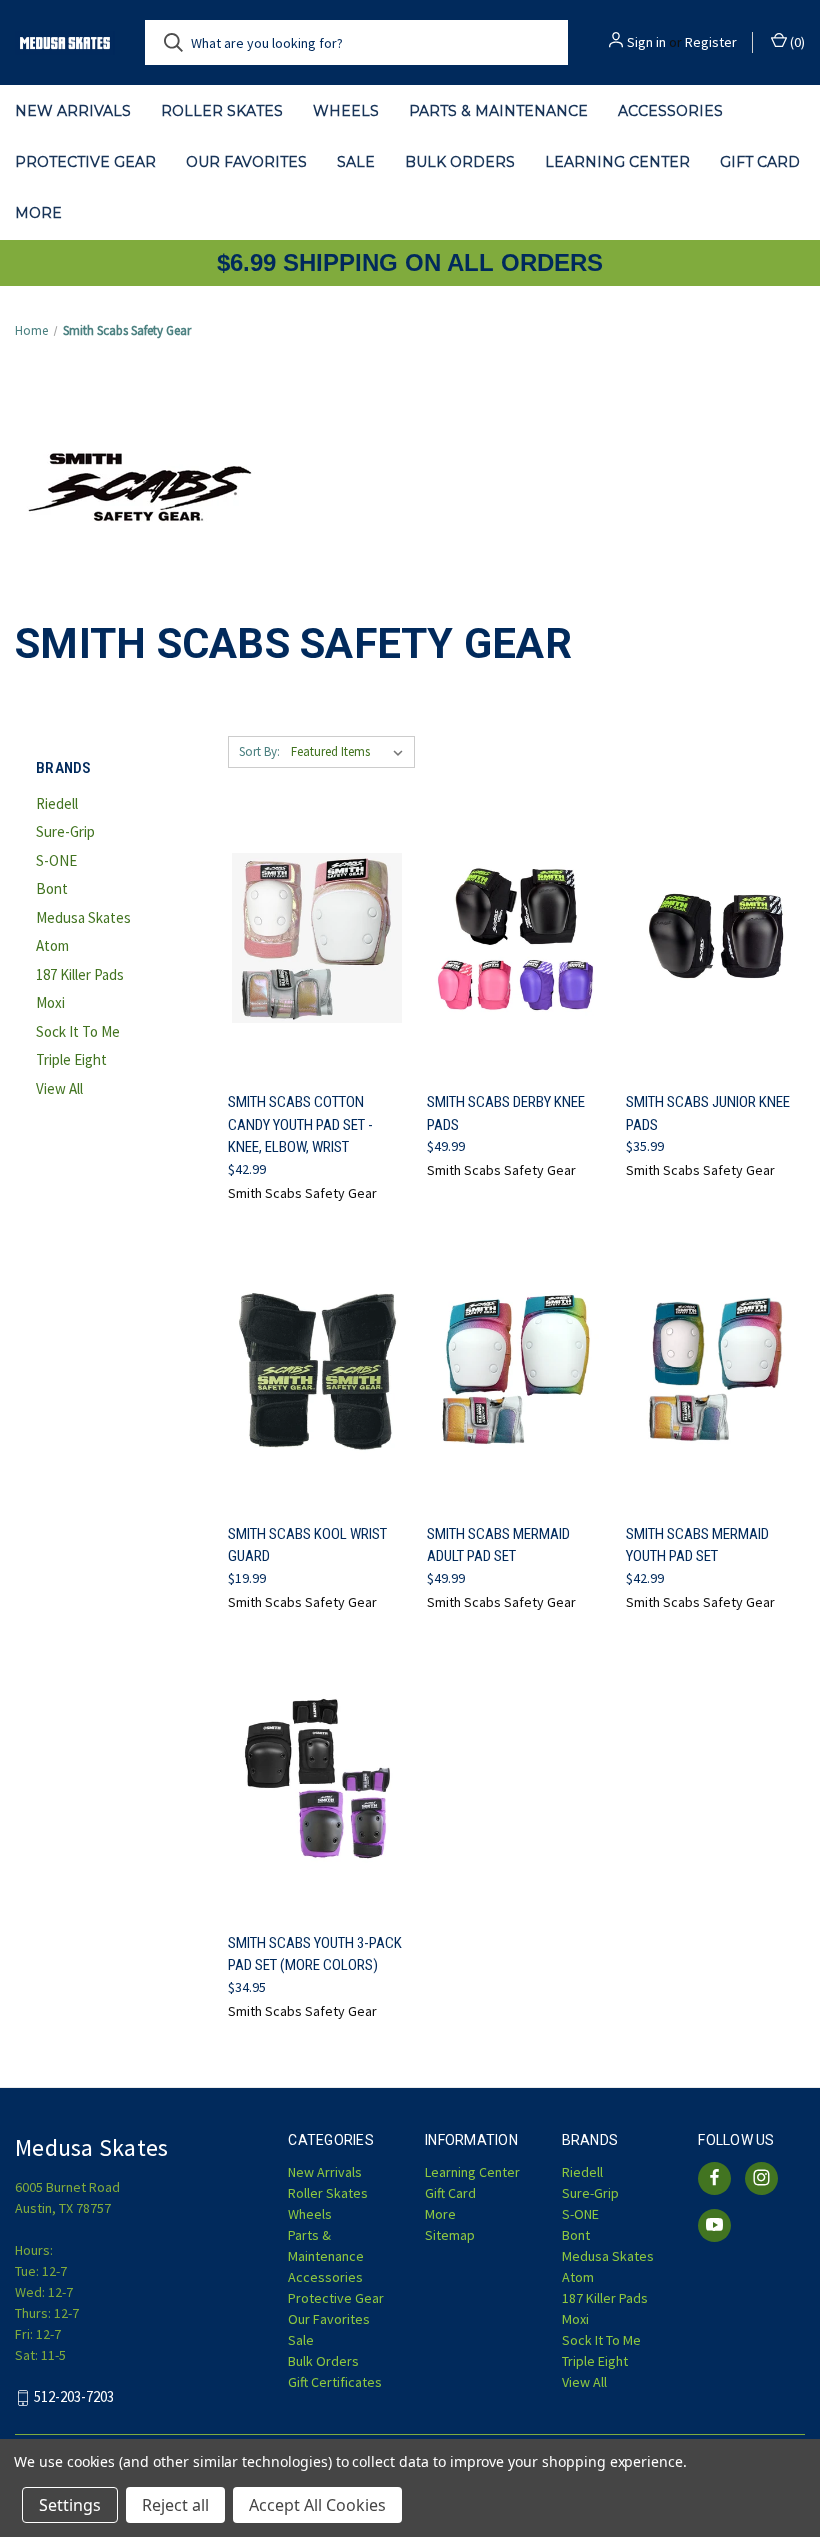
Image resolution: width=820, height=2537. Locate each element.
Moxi (50, 1002)
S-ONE (56, 860)
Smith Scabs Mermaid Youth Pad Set (697, 1545)
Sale (356, 162)
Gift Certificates (335, 2382)
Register (711, 42)
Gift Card (760, 162)
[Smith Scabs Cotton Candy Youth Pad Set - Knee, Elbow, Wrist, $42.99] (317, 938)
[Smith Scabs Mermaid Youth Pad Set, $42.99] (715, 1369)
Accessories (670, 111)
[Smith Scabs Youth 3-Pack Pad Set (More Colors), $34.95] (317, 1778)
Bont (52, 888)
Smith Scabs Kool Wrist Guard (307, 1545)
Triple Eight (71, 1059)
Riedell (57, 803)
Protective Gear (85, 162)
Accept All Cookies (317, 2505)
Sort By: (259, 751)
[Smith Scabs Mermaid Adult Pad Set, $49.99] (516, 1369)
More (38, 213)
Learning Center (617, 162)
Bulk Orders (460, 162)
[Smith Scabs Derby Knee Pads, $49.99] (516, 938)
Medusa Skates (83, 917)
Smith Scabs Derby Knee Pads (506, 1113)
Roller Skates (222, 111)
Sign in (646, 42)
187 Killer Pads (80, 974)
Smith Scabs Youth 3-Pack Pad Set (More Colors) (315, 1954)
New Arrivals (73, 111)
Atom (52, 945)
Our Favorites (246, 162)
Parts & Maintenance (498, 111)
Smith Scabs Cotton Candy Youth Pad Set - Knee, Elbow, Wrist (300, 1124)
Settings (70, 2505)
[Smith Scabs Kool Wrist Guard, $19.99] (317, 1369)
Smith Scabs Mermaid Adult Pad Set (498, 1545)
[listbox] (351, 752)
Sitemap (450, 2235)
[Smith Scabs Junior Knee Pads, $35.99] (715, 938)
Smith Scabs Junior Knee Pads (708, 1113)
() (796, 42)
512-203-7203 (74, 2396)
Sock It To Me (78, 1031)
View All (59, 1088)
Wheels (346, 111)
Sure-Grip (65, 831)
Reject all (175, 2505)
